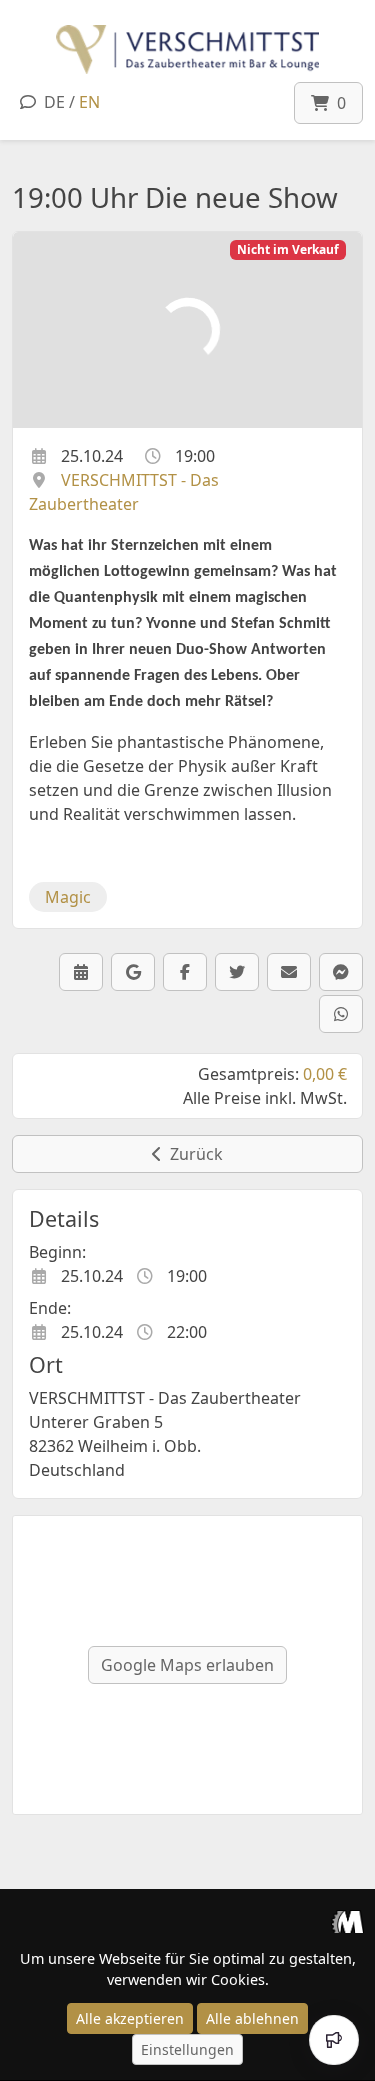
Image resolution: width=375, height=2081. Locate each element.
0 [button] (337, 103)
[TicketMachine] (347, 1921)
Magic (68, 897)
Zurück (192, 1154)
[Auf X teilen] (237, 972)
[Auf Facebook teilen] (185, 972)
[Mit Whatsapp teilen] (341, 1014)
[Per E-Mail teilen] (289, 972)
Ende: (50, 1308)
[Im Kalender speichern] (81, 972)
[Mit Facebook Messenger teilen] (341, 972)
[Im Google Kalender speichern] (133, 972)
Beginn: (57, 1252)
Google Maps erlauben (187, 1665)
